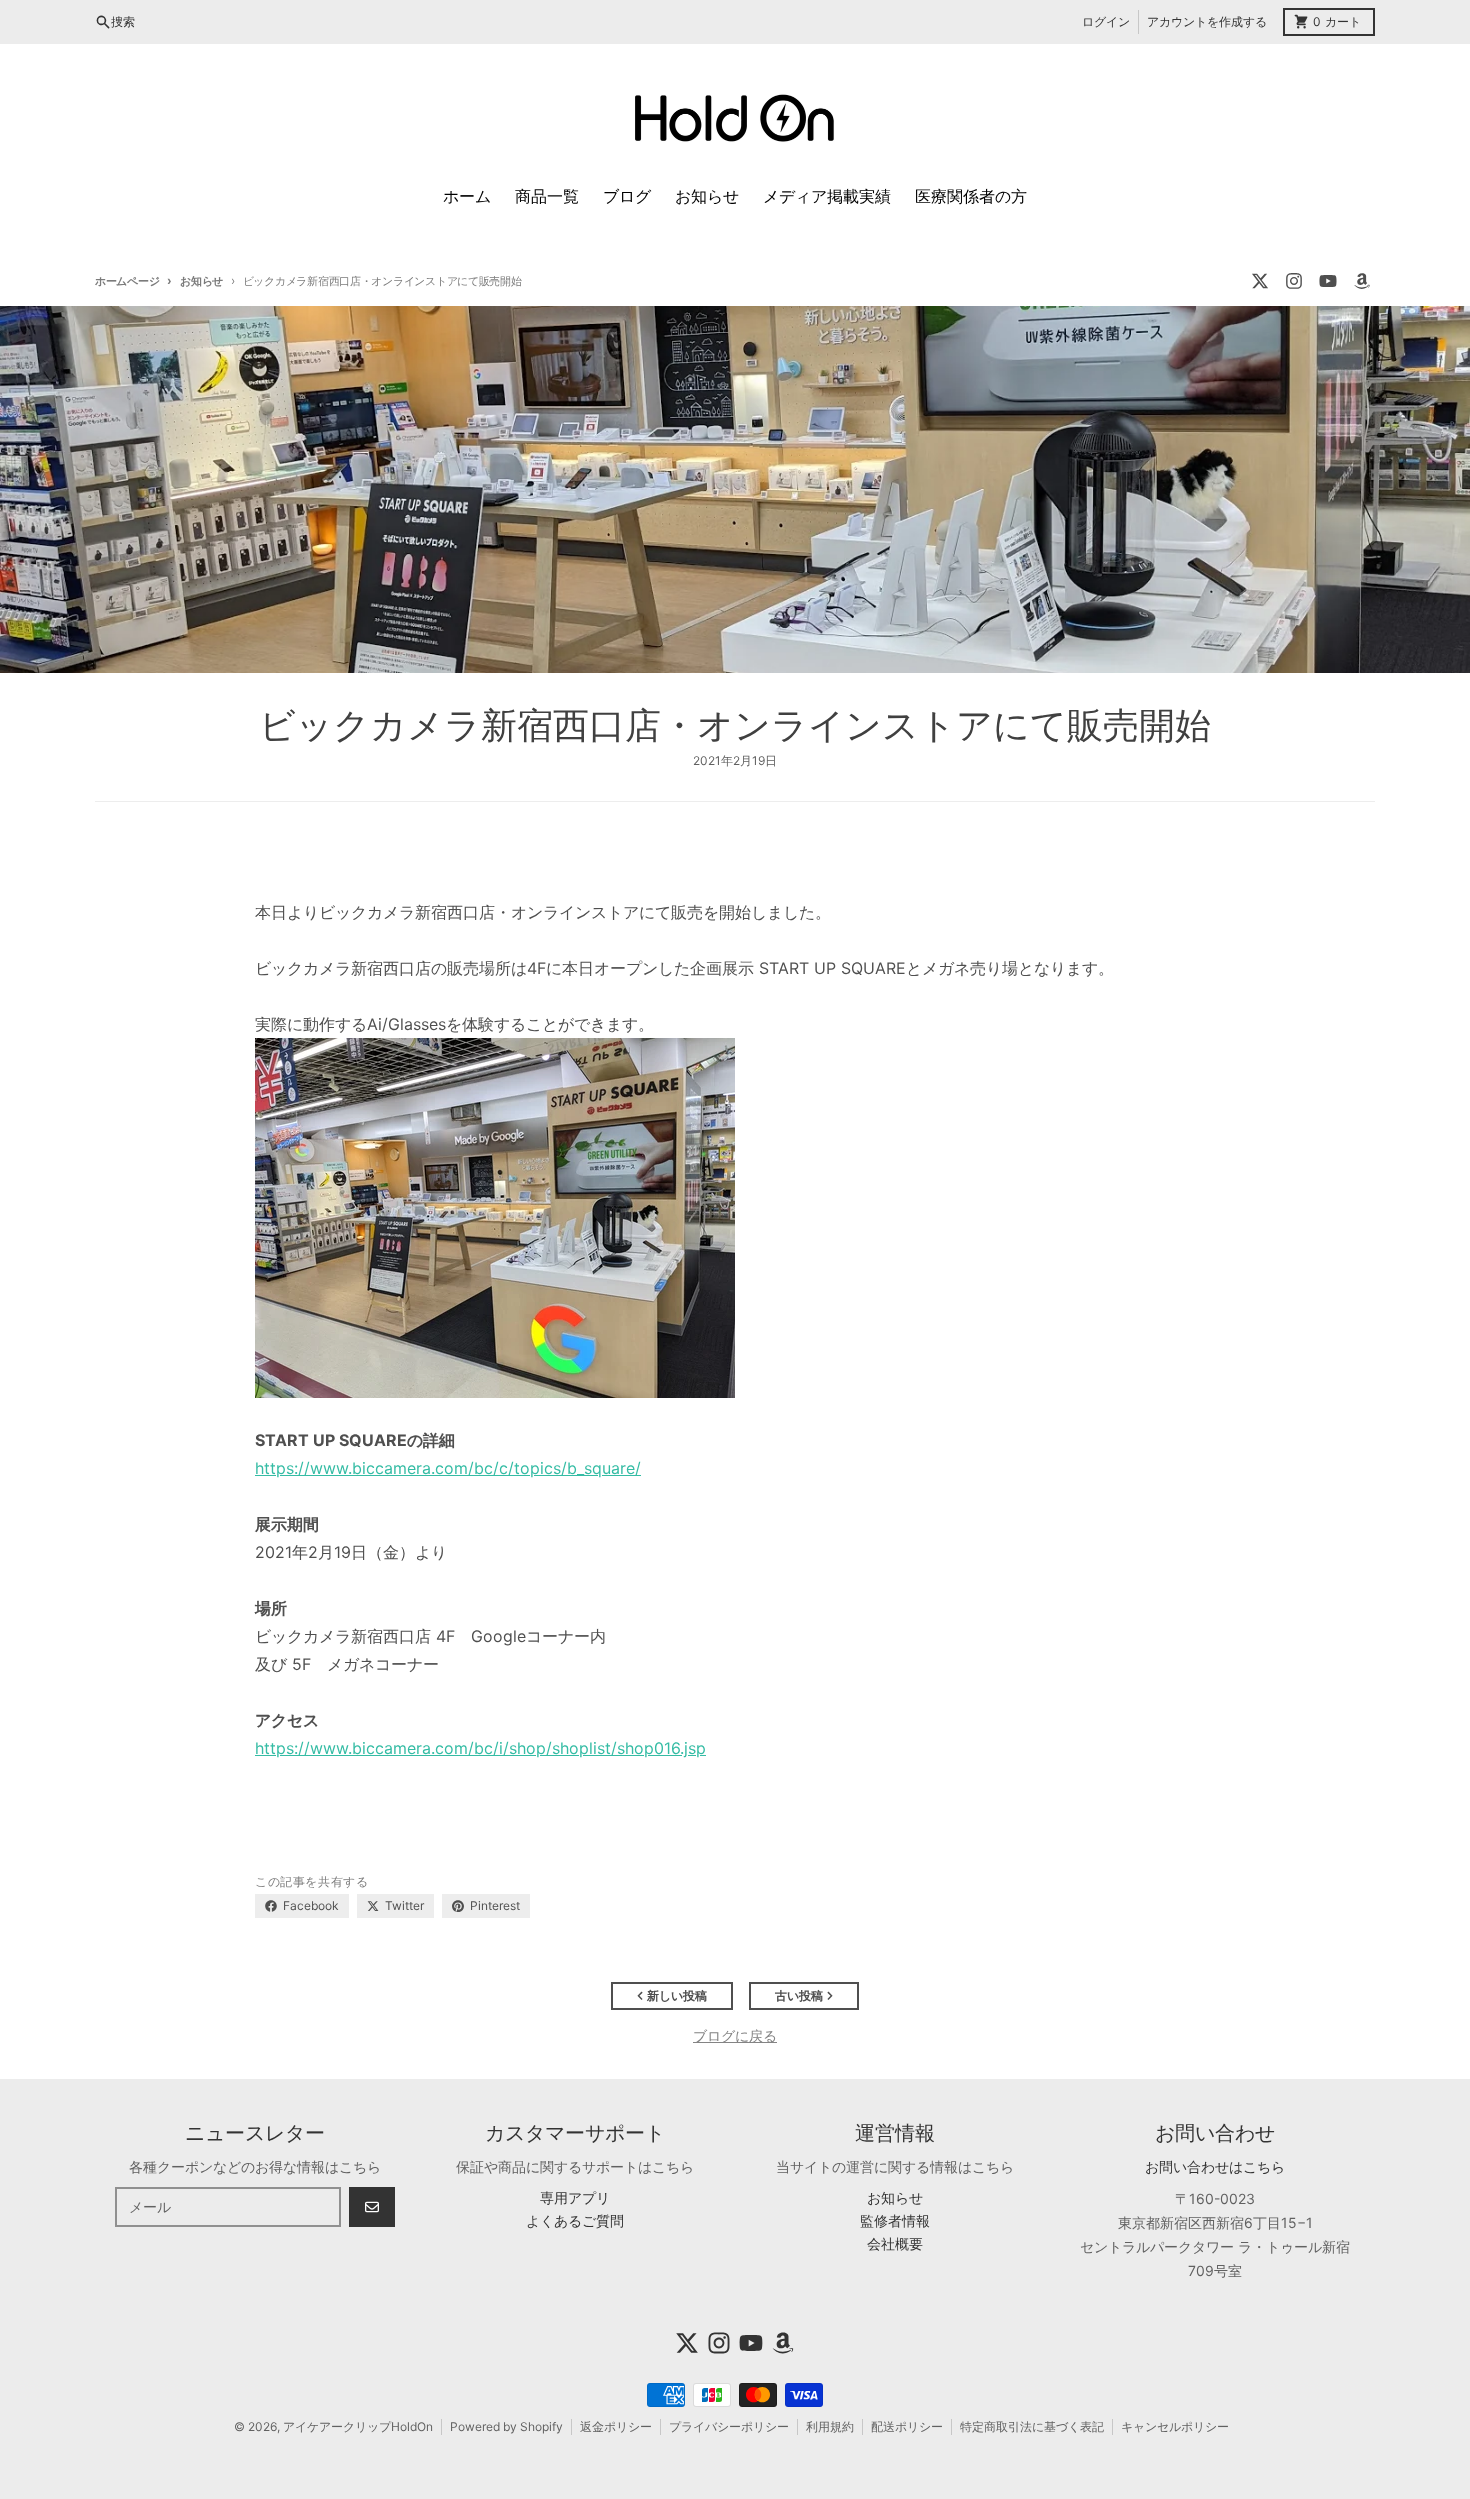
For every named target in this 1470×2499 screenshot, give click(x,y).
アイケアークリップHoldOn (358, 2426)
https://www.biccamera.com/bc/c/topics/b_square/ (448, 1468)
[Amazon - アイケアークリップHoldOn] (1362, 281)
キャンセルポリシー (1175, 2426)
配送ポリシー (907, 2426)
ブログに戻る (735, 2035)
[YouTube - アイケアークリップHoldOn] (1328, 281)
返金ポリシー (616, 2426)
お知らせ (201, 281)
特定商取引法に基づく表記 (1032, 2426)
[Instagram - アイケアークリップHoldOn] (1294, 281)
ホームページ (127, 281)
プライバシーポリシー (729, 2426)
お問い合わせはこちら (1215, 2166)
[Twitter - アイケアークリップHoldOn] (1260, 281)
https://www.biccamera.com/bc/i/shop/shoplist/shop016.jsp (480, 1748)
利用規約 (830, 2426)
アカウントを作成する (1207, 21)
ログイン (1106, 21)
